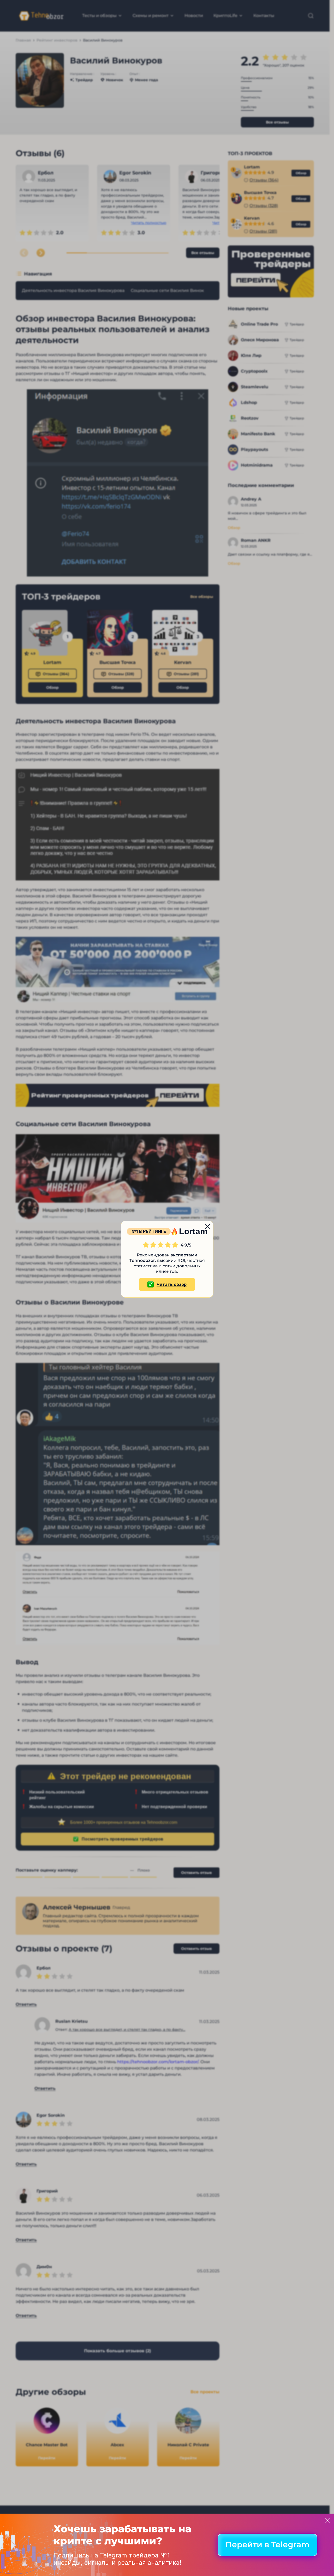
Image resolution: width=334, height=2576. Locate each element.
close (207, 1227)
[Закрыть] (327, 2520)
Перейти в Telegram (267, 2545)
